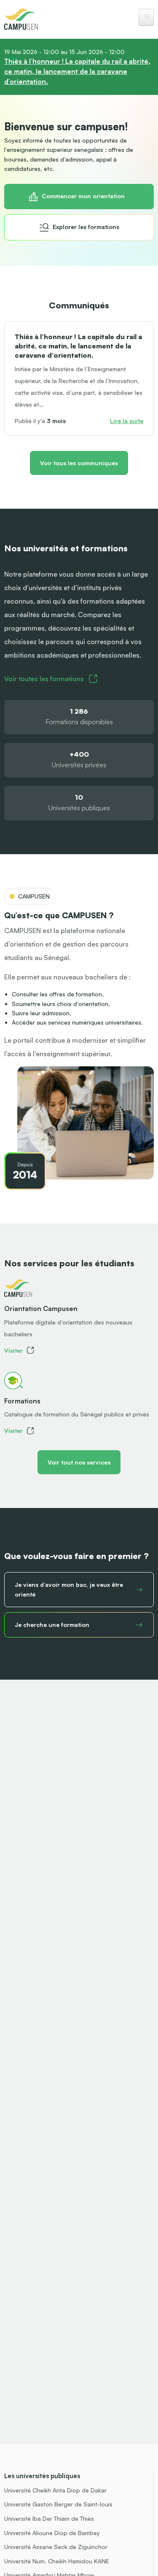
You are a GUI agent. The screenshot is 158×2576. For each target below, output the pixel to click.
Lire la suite (127, 421)
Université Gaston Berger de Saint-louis (58, 2504)
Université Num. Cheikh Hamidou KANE (57, 2561)
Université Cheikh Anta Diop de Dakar (55, 2490)
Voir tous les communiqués (79, 463)
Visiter (13, 1350)
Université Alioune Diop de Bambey (52, 2533)
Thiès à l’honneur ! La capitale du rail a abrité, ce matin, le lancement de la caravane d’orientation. (77, 71)
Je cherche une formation (52, 1625)
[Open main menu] (146, 17)
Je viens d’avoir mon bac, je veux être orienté (69, 1589)
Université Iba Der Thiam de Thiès (49, 2518)
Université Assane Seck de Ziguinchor (56, 2547)
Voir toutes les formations (44, 679)
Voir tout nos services (79, 1462)
